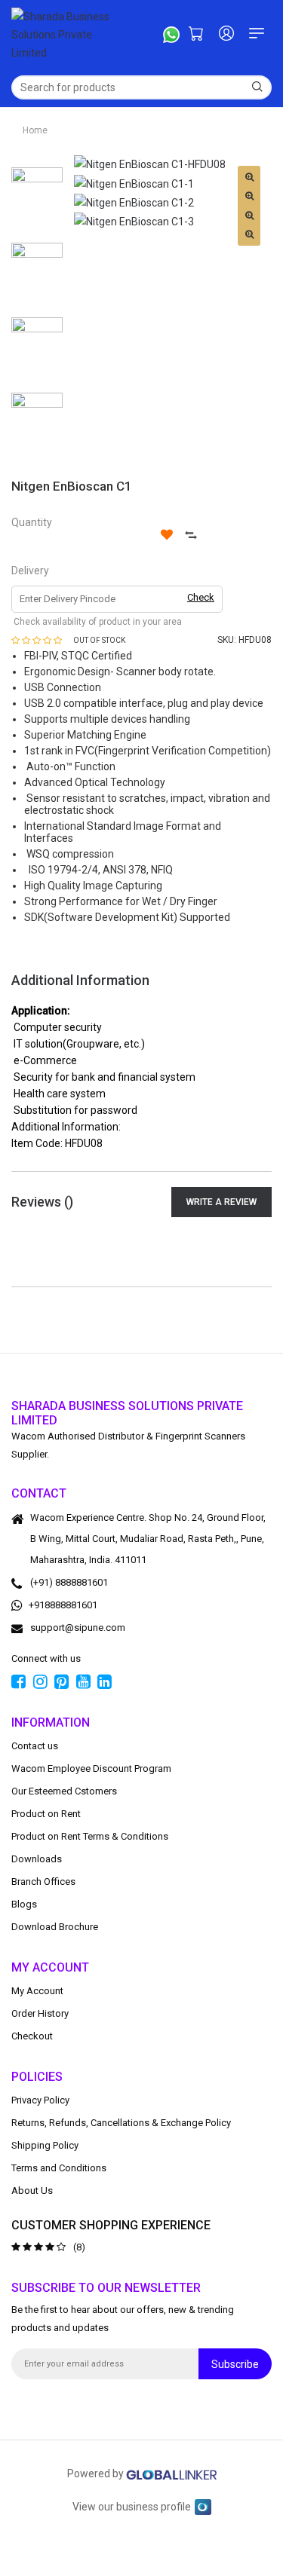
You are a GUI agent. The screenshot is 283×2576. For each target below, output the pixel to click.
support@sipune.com (78, 1628)
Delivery (30, 571)
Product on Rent (46, 1814)
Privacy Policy (40, 2100)
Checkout (32, 2036)
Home (35, 130)
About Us (32, 2191)
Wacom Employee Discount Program (91, 1768)
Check (201, 597)
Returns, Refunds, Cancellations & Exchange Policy (121, 2123)
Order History (40, 2013)
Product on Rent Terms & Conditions (90, 1836)
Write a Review (221, 1202)
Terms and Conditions (59, 2168)
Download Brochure (55, 1927)
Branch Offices (43, 1882)
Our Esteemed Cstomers (64, 1791)
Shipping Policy (45, 2145)
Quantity (32, 522)
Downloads (37, 1859)
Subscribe (235, 2364)
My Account (37, 1991)
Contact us (35, 1746)
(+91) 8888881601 (69, 1582)
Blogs (24, 1904)
